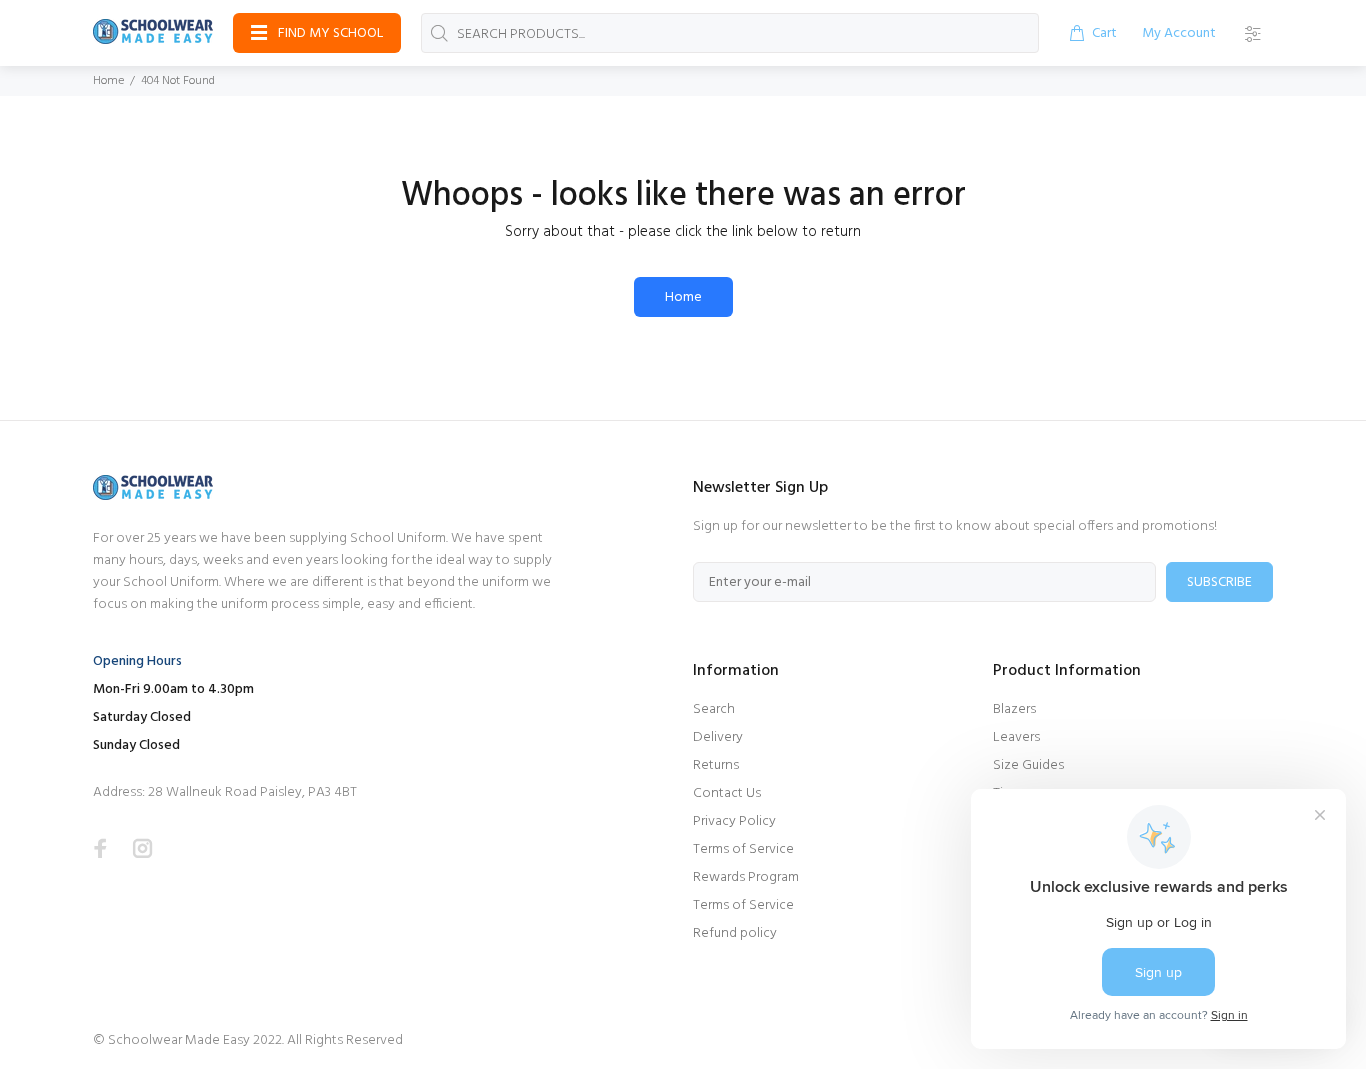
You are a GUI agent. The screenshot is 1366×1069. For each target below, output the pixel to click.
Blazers (1014, 709)
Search (714, 709)
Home (108, 81)
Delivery (718, 737)
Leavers (1016, 737)
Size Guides (1028, 765)
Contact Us (727, 793)
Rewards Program (746, 877)
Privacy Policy (734, 821)
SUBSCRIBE (1219, 582)
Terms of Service (743, 849)
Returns (716, 765)
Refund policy (735, 933)
